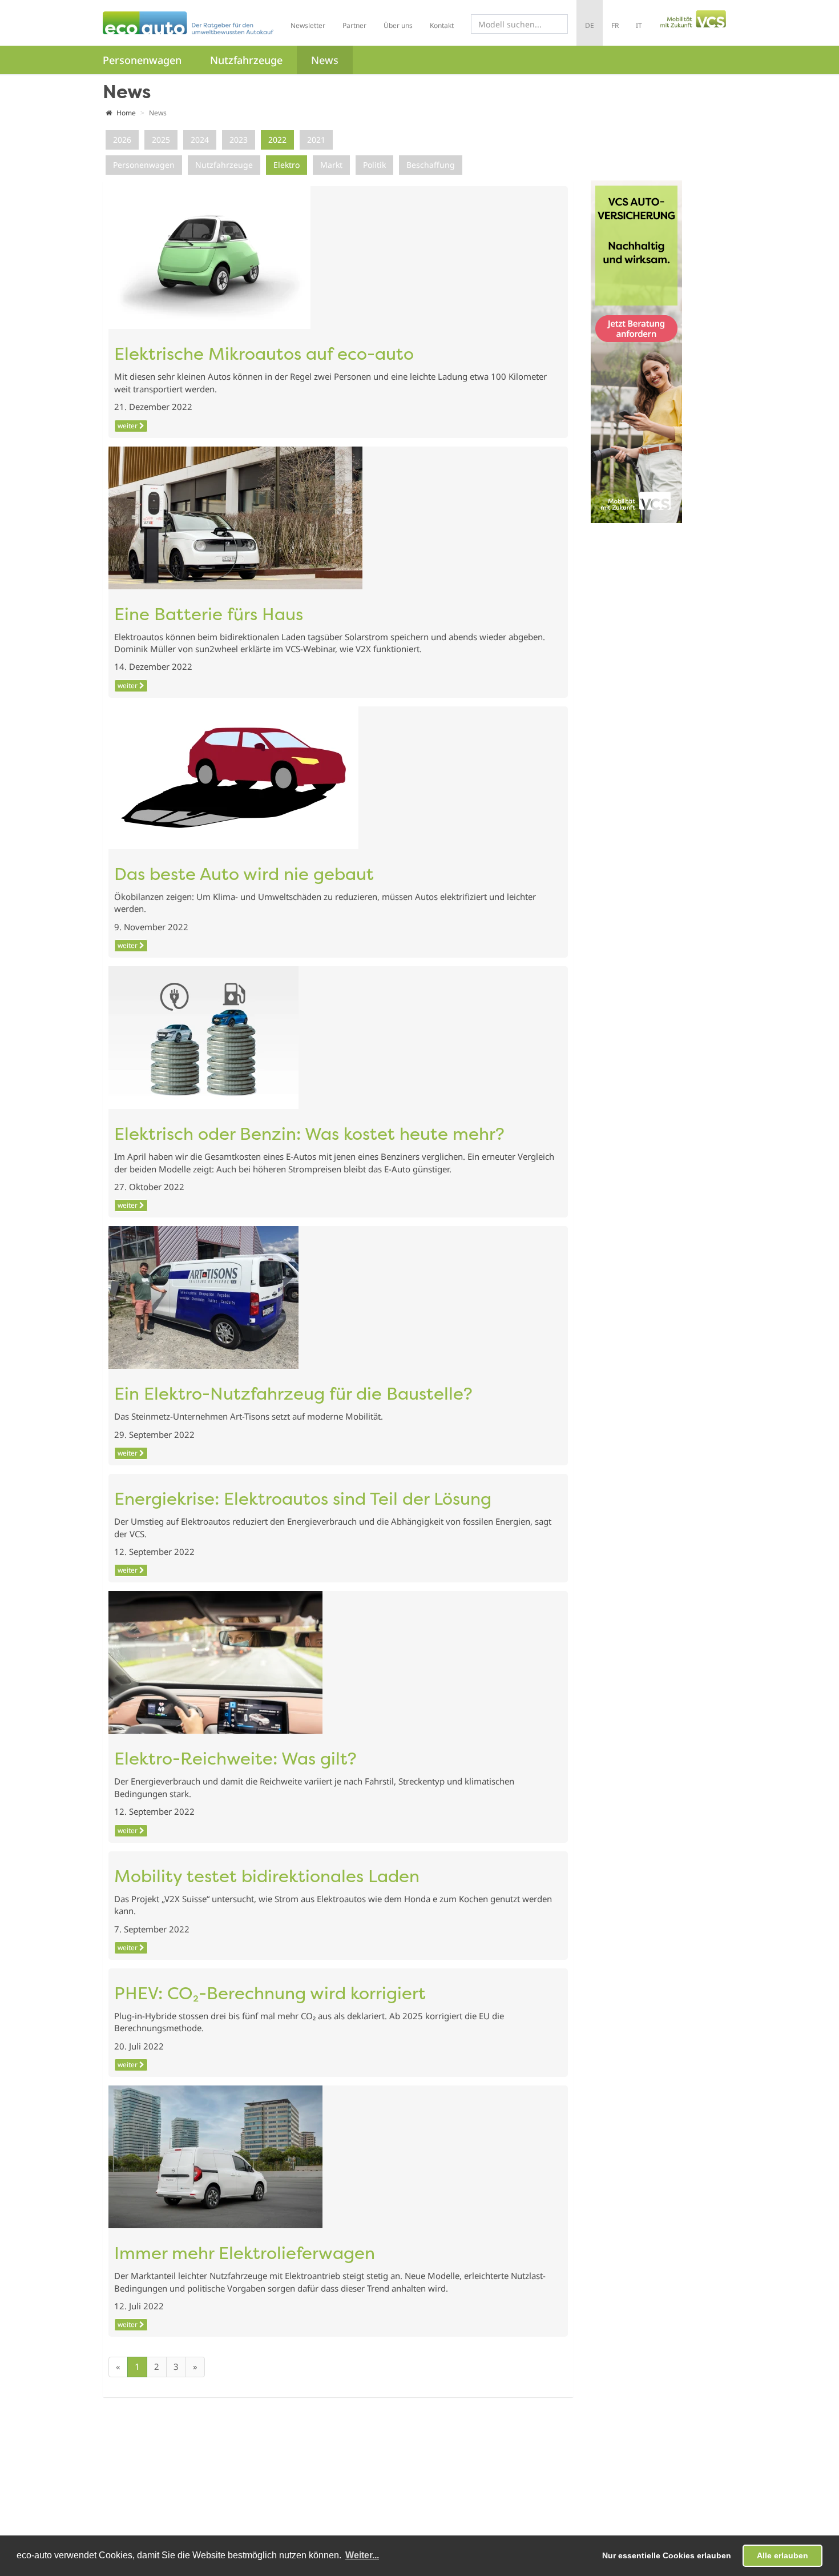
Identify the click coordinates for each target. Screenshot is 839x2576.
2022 (277, 140)
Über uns (398, 25)
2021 (316, 140)
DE (590, 25)
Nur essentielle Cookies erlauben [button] (667, 2555)
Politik (374, 165)
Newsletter (308, 25)
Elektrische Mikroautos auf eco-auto (264, 355)
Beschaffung (431, 165)
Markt (331, 165)
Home (125, 113)
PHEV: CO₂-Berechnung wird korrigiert (270, 1995)
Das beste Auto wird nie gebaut (244, 876)
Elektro (287, 165)
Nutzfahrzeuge (246, 60)
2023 (239, 140)
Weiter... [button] (362, 2555)
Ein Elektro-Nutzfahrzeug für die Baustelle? (293, 1395)
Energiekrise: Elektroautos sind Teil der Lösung (303, 1500)
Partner (354, 25)
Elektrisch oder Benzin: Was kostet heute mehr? (309, 1136)
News (325, 60)
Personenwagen (142, 60)
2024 (200, 140)
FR (615, 25)
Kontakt (442, 25)
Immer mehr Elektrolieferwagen (245, 2255)
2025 (161, 140)
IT (639, 25)
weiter (128, 426)
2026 (122, 140)
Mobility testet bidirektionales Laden (267, 1878)
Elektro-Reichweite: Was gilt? (235, 1760)
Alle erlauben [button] (782, 2555)
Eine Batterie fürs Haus (209, 616)
